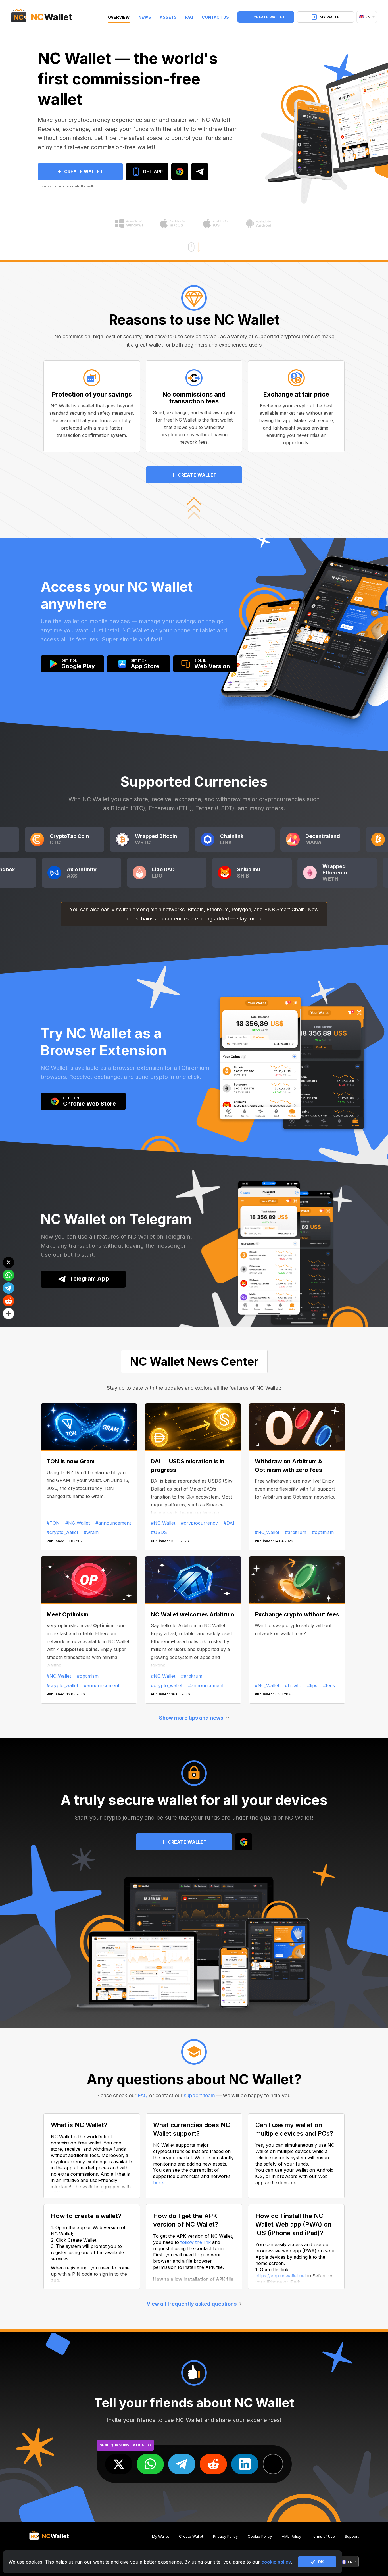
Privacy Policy (225, 2536)
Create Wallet (191, 2536)
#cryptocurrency (199, 1523)
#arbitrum (296, 1532)
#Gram (91, 1532)
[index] (42, 17)
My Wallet (160, 2536)
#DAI (229, 1523)
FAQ (189, 17)
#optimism (323, 1532)
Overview (119, 17)
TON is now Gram (71, 1461)
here (158, 2183)
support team (199, 2095)
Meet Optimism (67, 1614)
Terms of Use (323, 2536)
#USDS (159, 1532)
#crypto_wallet (62, 1532)
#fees (329, 1685)
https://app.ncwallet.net (281, 2276)
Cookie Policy (260, 2536)
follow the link (196, 2242)
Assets (168, 17)
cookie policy (276, 2562)
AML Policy (291, 2536)
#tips (312, 1685)
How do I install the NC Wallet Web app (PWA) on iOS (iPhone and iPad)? (293, 2224)
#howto (293, 1685)
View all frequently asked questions (192, 2304)
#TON (53, 1523)
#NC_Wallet (78, 1523)
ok (321, 2562)
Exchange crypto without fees (297, 1614)
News (145, 17)
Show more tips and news (191, 1718)
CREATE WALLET (269, 17)
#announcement (113, 1523)
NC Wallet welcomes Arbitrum (192, 1614)
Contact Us (215, 17)
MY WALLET (331, 17)
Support (352, 2536)
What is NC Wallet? (79, 2125)
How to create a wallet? (86, 2216)
